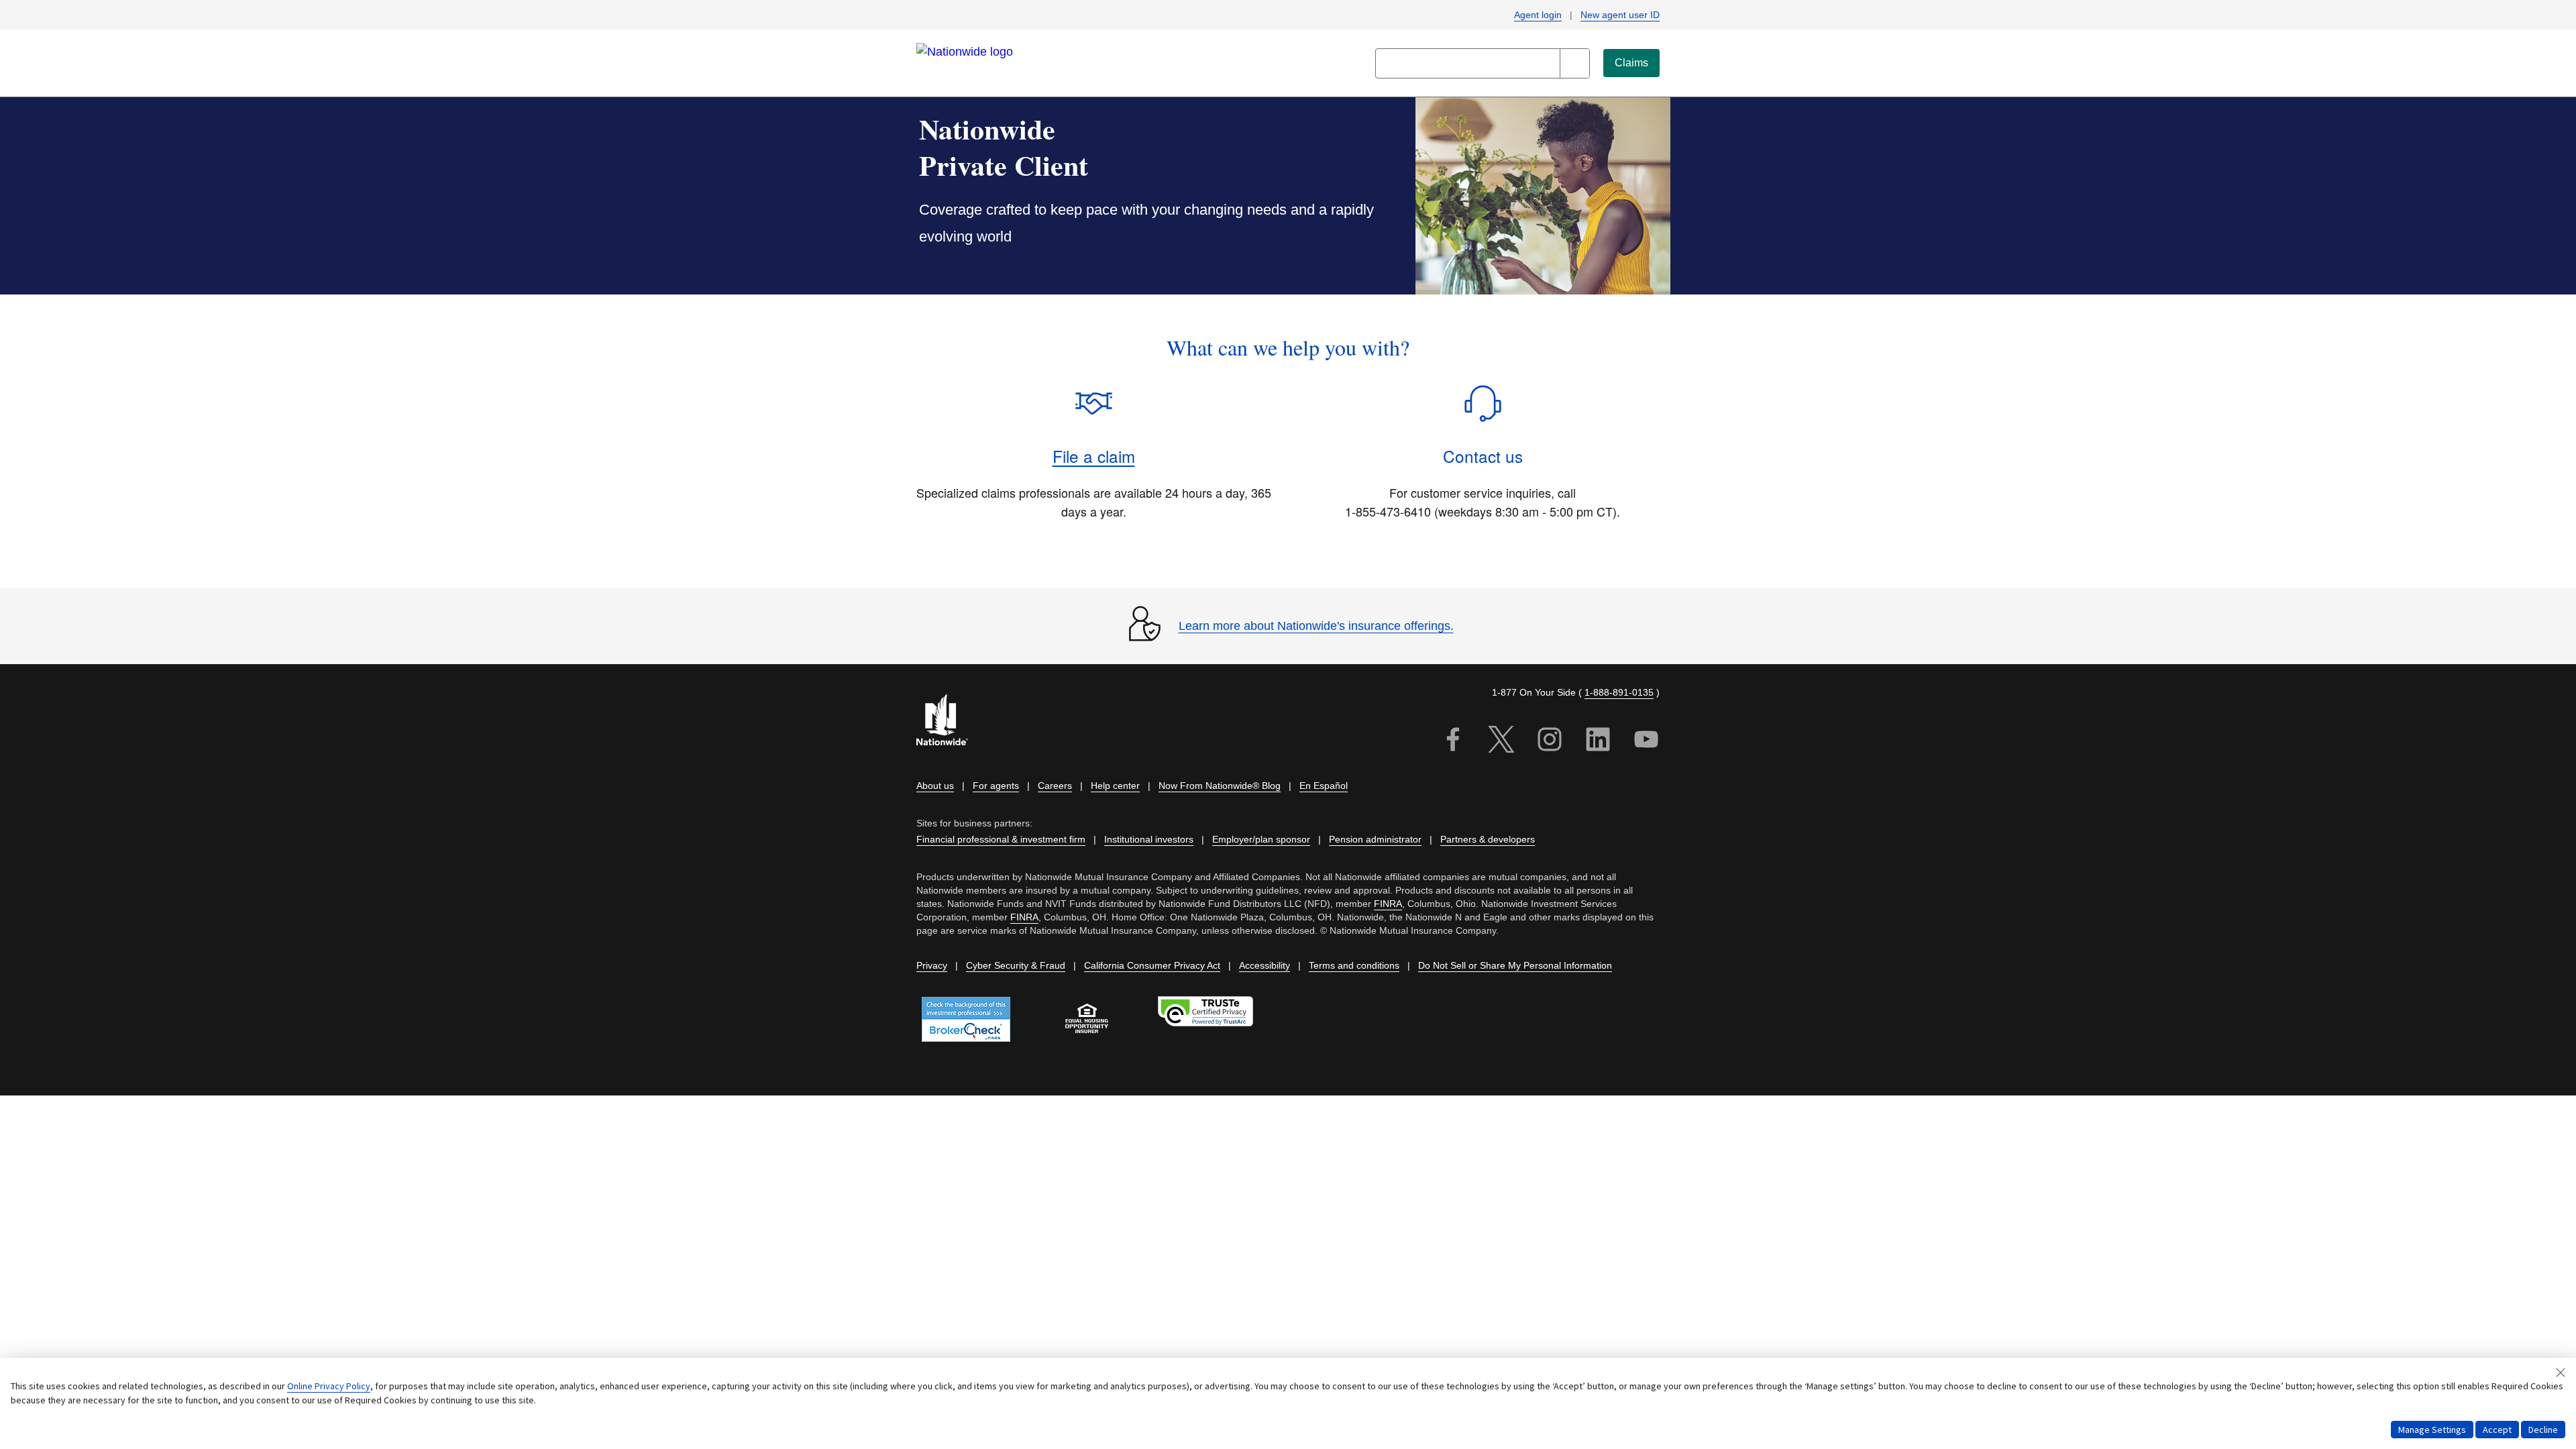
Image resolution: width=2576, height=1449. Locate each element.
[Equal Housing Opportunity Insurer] (1087, 1019)
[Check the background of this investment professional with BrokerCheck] (966, 1019)
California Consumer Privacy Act (1152, 965)
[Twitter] (1501, 742)
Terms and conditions (1354, 965)
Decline (2543, 1430)
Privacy (932, 965)
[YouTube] (1646, 742)
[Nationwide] (950, 721)
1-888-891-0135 (1619, 692)
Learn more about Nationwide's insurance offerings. (1316, 626)
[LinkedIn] (1598, 742)
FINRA (1388, 904)
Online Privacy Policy (329, 1386)
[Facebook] (1453, 742)
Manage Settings (2432, 1430)
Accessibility (1265, 965)
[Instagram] (1550, 742)
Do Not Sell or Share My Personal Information (1515, 965)
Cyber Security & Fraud (1016, 965)
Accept (2497, 1430)
